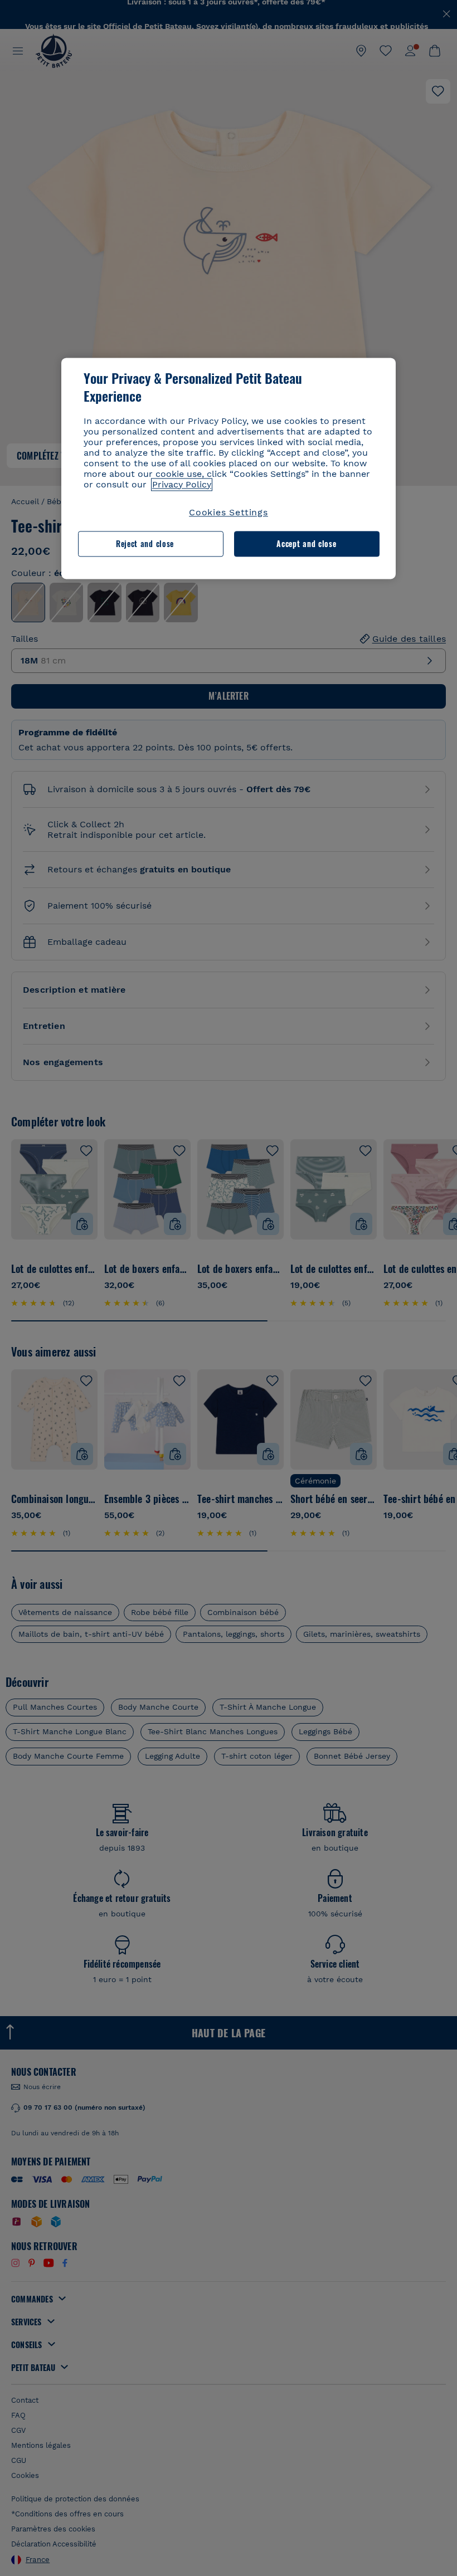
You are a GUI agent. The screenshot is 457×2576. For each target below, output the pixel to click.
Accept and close (306, 543)
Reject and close (145, 543)
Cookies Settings (229, 512)
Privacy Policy (182, 484)
